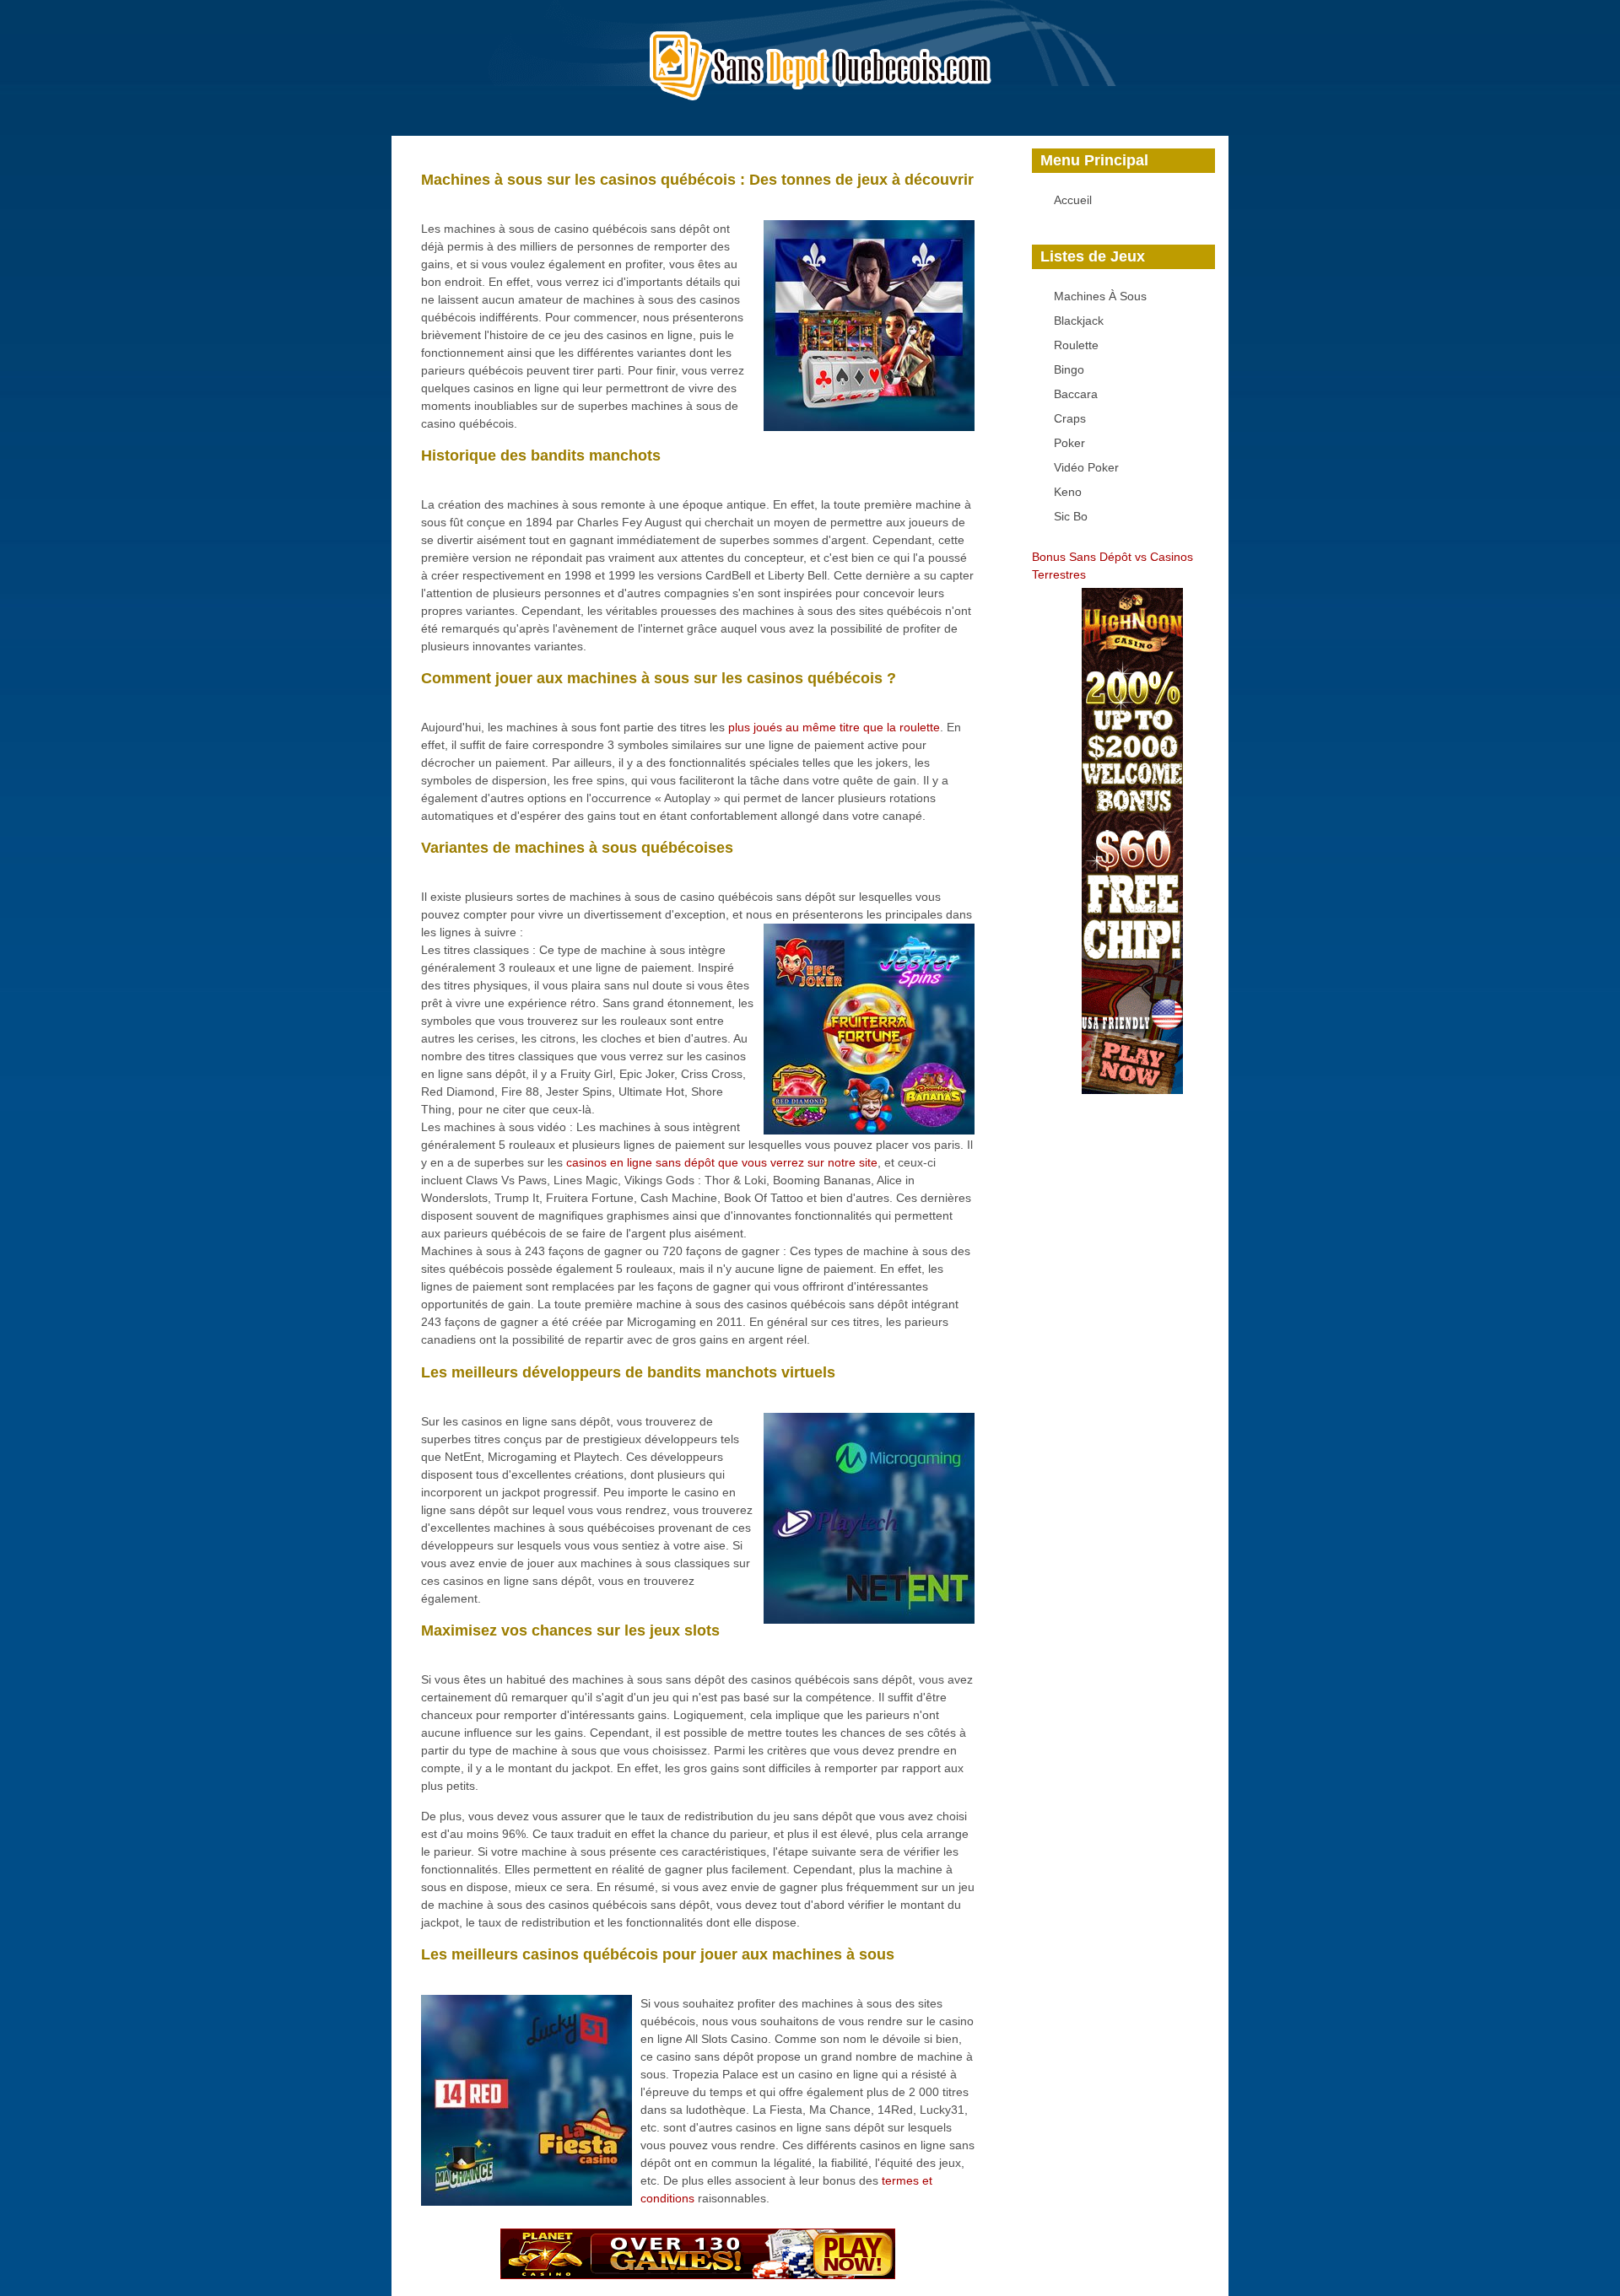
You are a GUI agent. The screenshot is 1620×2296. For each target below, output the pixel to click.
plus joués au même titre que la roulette (834, 727)
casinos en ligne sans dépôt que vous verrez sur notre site (722, 1162)
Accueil (1073, 200)
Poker (1069, 443)
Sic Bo (1071, 516)
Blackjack (1079, 321)
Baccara (1076, 394)
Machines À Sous (1100, 296)
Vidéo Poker (1086, 467)
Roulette (1076, 345)
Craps (1070, 418)
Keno (1068, 492)
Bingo (1069, 369)
